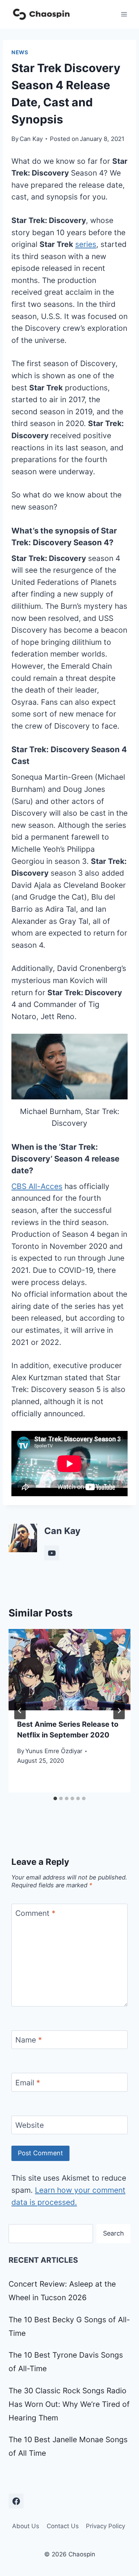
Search (114, 2233)
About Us (26, 2526)
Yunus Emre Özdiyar (54, 1751)
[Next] (119, 1711)
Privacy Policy (105, 2526)
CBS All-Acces (37, 1186)
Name (29, 2040)
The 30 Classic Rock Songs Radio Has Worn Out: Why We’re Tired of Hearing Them (69, 2404)
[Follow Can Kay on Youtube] (52, 1553)
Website (30, 2125)
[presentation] (69, 1670)
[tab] (55, 1798)
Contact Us (63, 2526)
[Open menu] (124, 14)
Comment (35, 1914)
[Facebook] (16, 2501)
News (20, 52)
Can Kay (31, 139)
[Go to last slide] (20, 1711)
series (86, 244)
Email (28, 2083)
